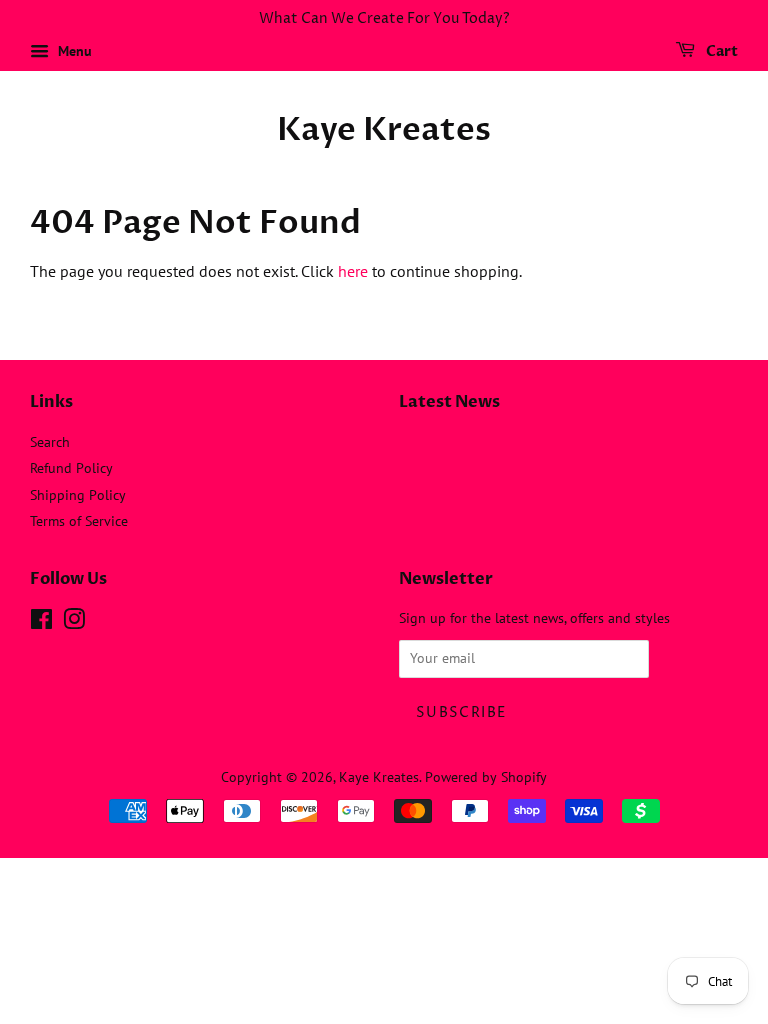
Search (50, 442)
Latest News (449, 402)
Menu (73, 51)
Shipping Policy (78, 495)
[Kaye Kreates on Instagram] (74, 623)
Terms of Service (79, 521)
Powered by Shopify (486, 777)
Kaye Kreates (384, 130)
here (353, 271)
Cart (720, 51)
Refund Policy (71, 468)
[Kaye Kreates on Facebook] (41, 623)
